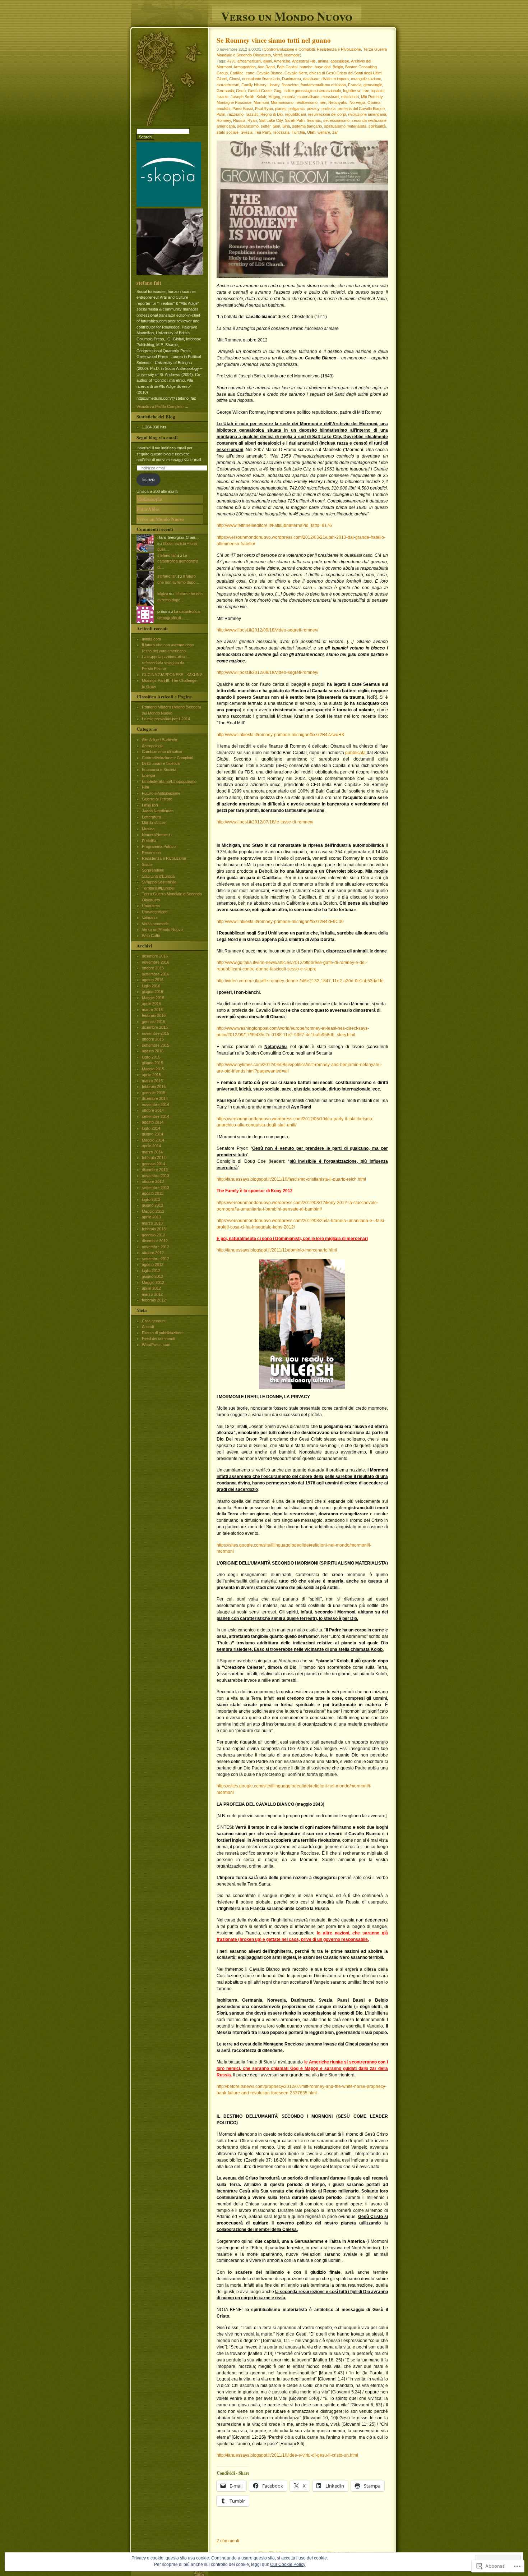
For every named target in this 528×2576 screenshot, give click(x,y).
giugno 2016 (152, 992)
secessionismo (336, 120)
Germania (225, 91)
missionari (350, 97)
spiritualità (377, 126)
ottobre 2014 (153, 1110)
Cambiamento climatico (162, 752)
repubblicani (295, 114)
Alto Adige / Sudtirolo (159, 740)
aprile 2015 (151, 1075)
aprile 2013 (151, 1217)
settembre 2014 (156, 1116)
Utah (311, 132)
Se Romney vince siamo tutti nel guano (274, 40)
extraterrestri (228, 85)
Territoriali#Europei (158, 888)
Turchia (298, 132)
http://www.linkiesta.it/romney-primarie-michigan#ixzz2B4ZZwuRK (281, 735)
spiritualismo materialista (345, 126)
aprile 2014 (151, 1146)
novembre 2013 (156, 1176)
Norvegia (357, 102)
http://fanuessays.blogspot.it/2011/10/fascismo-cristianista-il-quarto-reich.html (291, 1179)
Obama (374, 102)
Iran (366, 91)
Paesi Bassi (243, 109)
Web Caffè (151, 936)
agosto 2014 (153, 1122)
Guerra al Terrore (157, 799)
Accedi (148, 1327)
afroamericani (249, 61)
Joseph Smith (242, 97)
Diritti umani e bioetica (161, 763)
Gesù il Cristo (260, 91)
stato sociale (228, 132)
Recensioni (152, 853)
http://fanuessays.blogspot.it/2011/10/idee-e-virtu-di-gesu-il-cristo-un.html (287, 2455)
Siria (286, 126)
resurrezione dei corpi (327, 114)
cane (250, 73)
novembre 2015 (156, 1033)
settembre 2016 (156, 974)
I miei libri (150, 805)
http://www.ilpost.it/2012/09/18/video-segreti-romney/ (267, 630)
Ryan (252, 120)
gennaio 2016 (154, 1021)
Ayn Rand (266, 67)
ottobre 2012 (153, 1253)
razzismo (235, 114)
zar (335, 132)
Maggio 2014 (153, 1140)
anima (323, 61)
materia (289, 97)
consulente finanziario (261, 79)
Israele (223, 97)
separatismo (248, 126)
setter (266, 126)
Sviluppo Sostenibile (159, 882)
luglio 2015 (151, 1057)
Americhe (282, 61)
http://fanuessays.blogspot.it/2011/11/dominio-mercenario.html (277, 1250)
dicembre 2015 (155, 1027)
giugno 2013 (152, 1205)
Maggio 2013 (153, 1211)
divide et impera (335, 79)
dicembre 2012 (155, 1241)
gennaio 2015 (154, 1093)
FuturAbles (148, 509)
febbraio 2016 (154, 1015)
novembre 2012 (156, 1247)
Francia (355, 85)
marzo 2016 (152, 1010)
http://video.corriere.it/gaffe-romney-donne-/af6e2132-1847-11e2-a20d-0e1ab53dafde (300, 981)
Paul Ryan (264, 109)
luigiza (163, 594)
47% (231, 61)
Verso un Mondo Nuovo (287, 15)
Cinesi (235, 79)
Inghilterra (352, 91)
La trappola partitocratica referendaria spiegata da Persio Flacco (163, 663)
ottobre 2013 (153, 1181)
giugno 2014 (152, 1134)
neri (323, 102)
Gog (277, 91)
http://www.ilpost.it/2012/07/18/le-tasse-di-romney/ (265, 822)
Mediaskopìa (149, 499)
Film (145, 787)
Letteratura (151, 817)
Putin (221, 114)
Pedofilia (149, 841)
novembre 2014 (156, 1105)
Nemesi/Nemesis (157, 835)
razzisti (252, 114)
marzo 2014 (152, 1152)
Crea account (154, 1321)
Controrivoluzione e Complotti (289, 49)
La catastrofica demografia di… (178, 561)
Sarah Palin (295, 120)
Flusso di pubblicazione (162, 1333)
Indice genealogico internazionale (312, 91)
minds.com (151, 639)
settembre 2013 (156, 1188)
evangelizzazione (366, 79)
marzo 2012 (152, 1294)
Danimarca (291, 79)
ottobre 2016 (153, 968)
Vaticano (149, 918)
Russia (239, 120)
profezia (328, 109)
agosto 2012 (153, 1264)
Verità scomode (286, 55)
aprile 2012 (151, 1288)
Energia (149, 775)
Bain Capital (287, 67)
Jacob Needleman (158, 811)
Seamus (314, 120)
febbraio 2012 (154, 1300)
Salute (147, 864)
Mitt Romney (372, 97)
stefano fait (149, 283)
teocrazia (281, 132)
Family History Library (260, 85)
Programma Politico (159, 846)
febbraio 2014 (154, 1158)
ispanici (378, 91)
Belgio (338, 67)
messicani (330, 97)
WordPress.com (156, 1345)
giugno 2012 (152, 1276)
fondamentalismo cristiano (323, 85)
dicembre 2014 (155, 1098)
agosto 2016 (153, 980)
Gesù (241, 91)
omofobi (223, 109)
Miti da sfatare (154, 823)
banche (306, 67)
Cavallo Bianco (269, 73)
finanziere (290, 85)
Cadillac (237, 73)
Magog (274, 97)
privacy (313, 109)
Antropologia (153, 746)
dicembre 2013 (155, 1170)
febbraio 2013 (154, 1229)
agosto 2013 (153, 1193)
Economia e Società (159, 770)
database (311, 79)
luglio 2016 (151, 986)
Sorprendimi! (153, 870)
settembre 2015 (156, 1045)
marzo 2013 (152, 1223)
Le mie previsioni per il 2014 (166, 719)
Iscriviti (148, 479)
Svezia (247, 132)
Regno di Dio (272, 114)
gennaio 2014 (154, 1164)
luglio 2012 (151, 1271)
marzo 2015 (152, 1081)
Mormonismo (282, 102)
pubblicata (355, 753)
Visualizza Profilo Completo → (163, 407)
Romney (224, 120)
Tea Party (263, 132)
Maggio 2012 (153, 1282)
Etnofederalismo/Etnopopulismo (169, 781)
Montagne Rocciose (234, 102)
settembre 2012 (156, 1259)
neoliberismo (307, 102)
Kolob (261, 97)
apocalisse (340, 61)
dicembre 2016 (155, 956)
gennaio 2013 (154, 1235)
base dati (323, 67)
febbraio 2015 (154, 1087)
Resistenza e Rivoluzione (339, 49)
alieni (268, 61)
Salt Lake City (271, 120)
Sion (276, 126)
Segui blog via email (157, 437)
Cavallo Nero (296, 73)
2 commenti (228, 2541)
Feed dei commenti (158, 1338)
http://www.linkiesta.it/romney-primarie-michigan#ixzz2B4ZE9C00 (280, 922)
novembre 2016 (156, 962)
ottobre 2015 (153, 1039)
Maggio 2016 (153, 998)
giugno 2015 (152, 1063)
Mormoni (261, 102)
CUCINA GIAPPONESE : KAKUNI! (172, 675)
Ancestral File (304, 61)
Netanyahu (338, 102)
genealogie (373, 85)
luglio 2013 (151, 1199)
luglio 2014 (151, 1128)
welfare (324, 132)
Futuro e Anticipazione (161, 793)
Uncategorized (155, 912)
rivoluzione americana (367, 114)
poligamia (297, 109)
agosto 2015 (153, 1051)
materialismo (308, 97)
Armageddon (245, 67)
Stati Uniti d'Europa (158, 876)
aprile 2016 (151, 1004)
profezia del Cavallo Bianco (361, 109)
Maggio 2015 (153, 1069)
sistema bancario (307, 126)
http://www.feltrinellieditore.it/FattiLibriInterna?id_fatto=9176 (274, 525)
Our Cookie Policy (288, 2564)
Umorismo (151, 906)
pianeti (281, 109)
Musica (148, 829)
